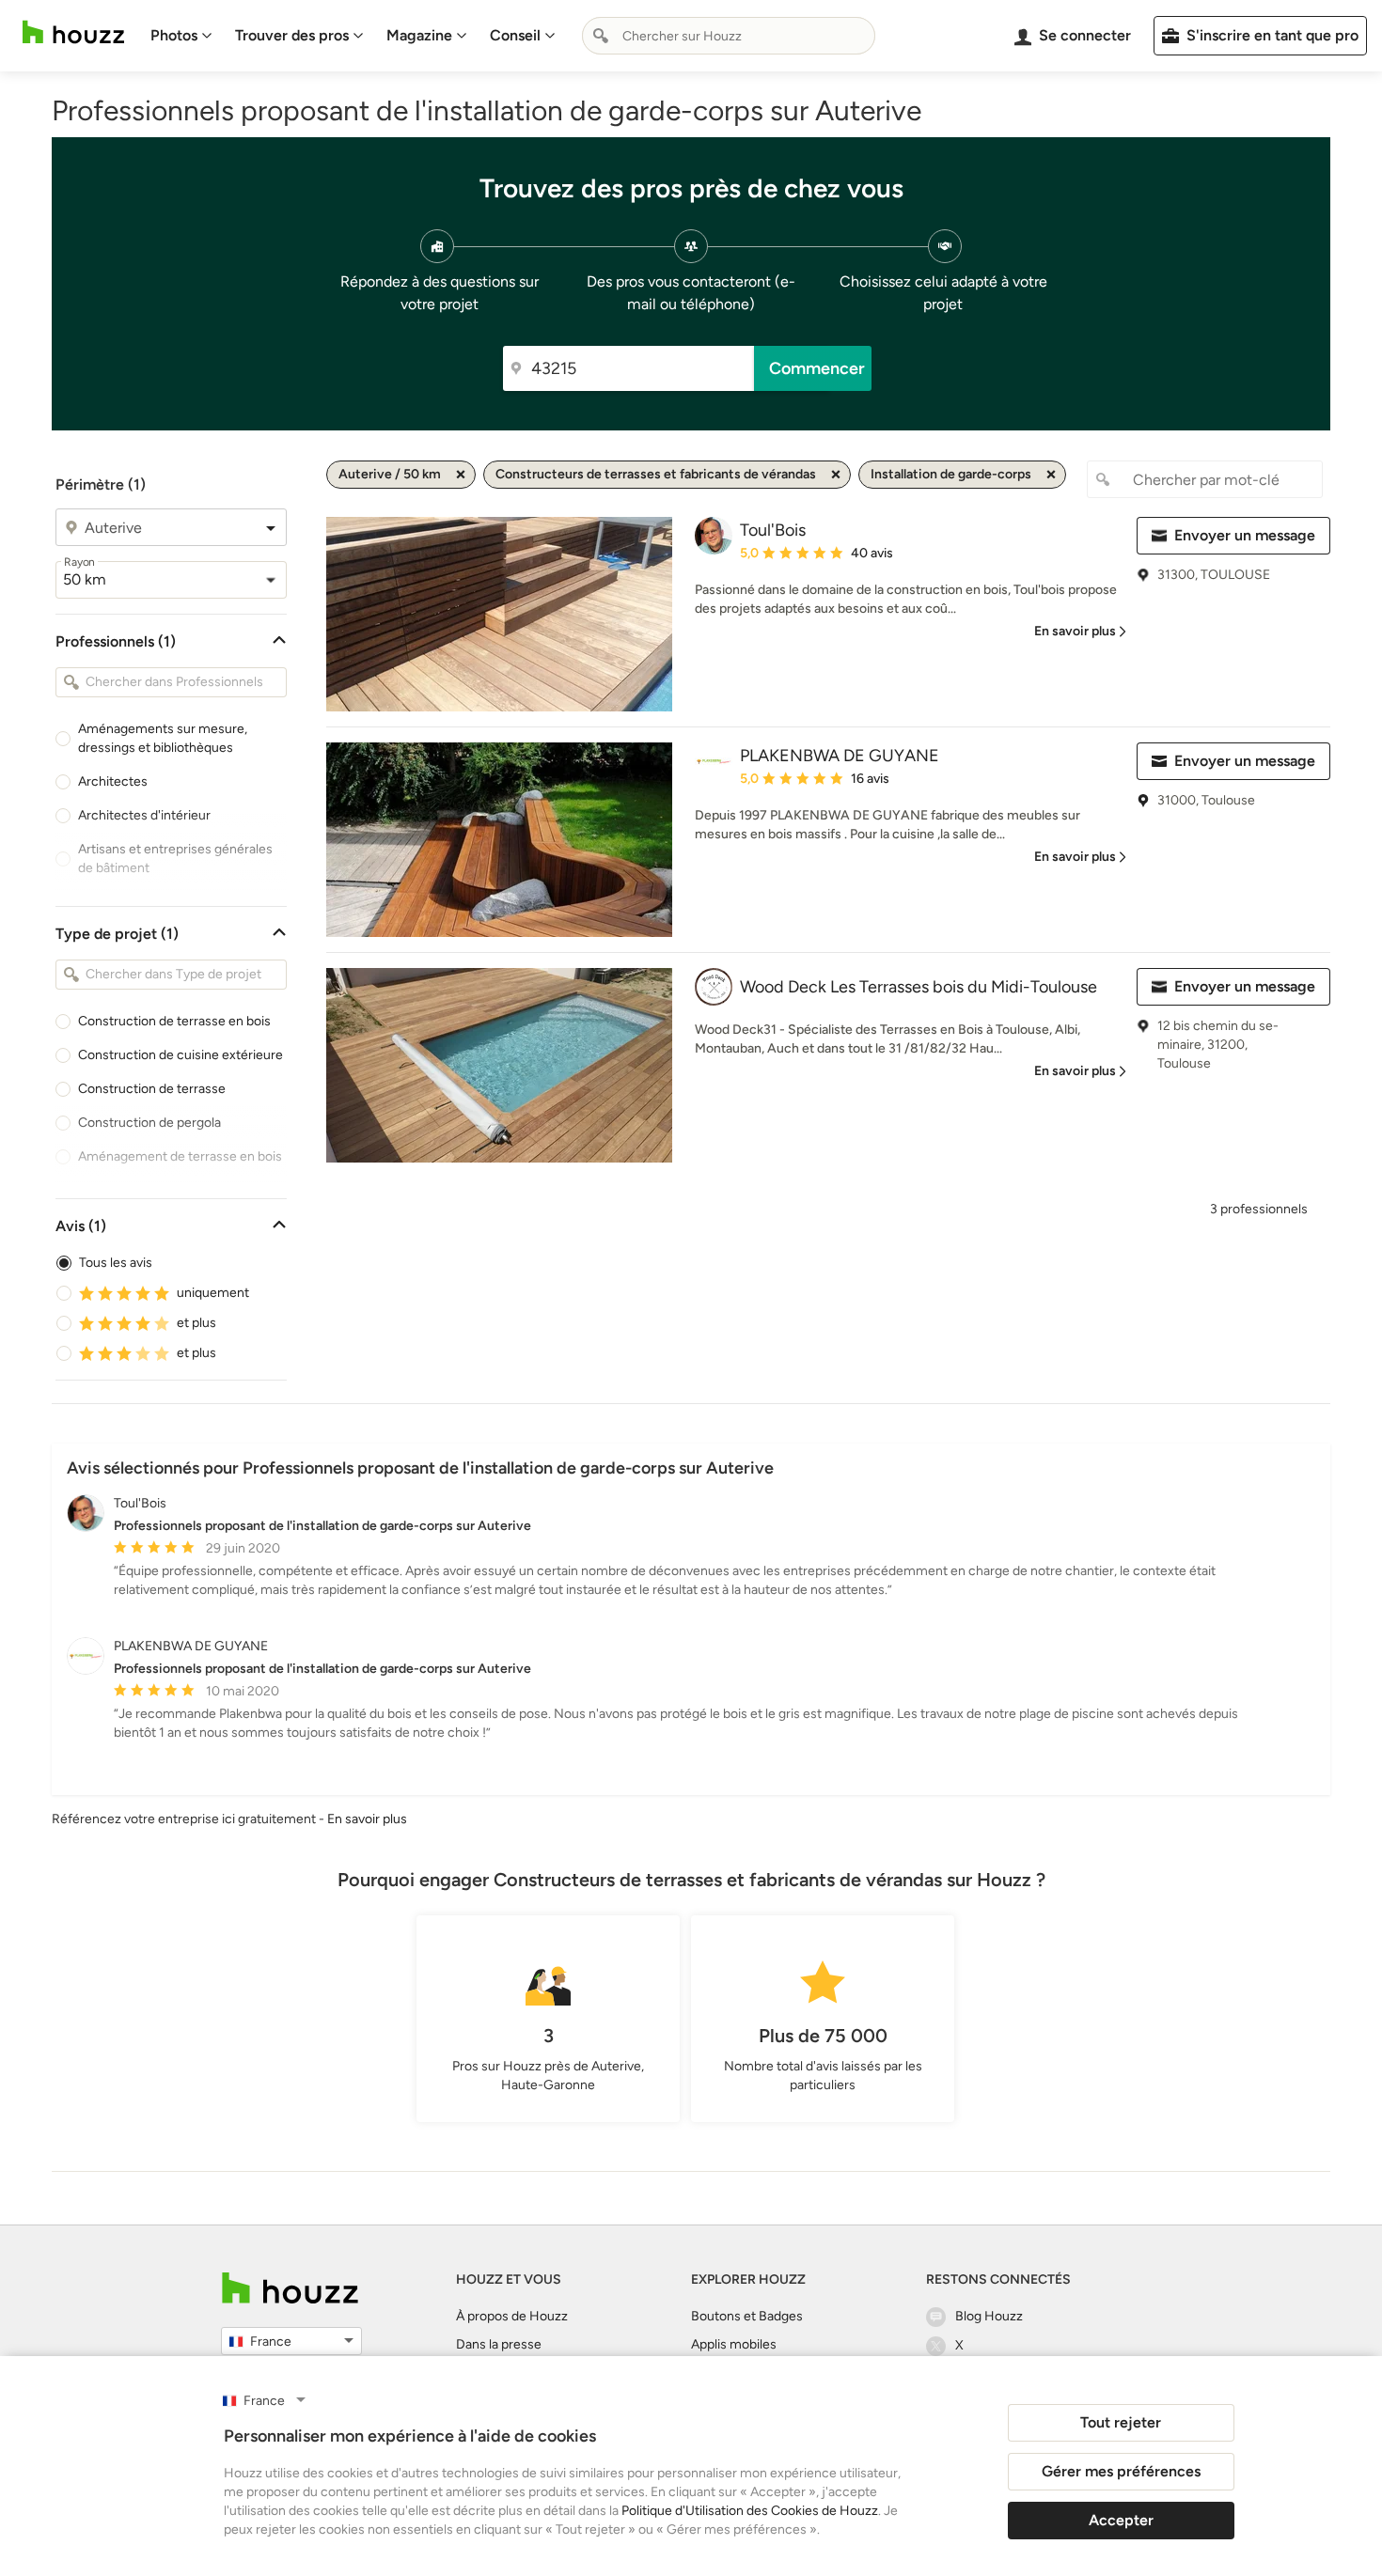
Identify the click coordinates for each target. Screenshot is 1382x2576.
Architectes (113, 781)
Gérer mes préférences (1121, 2471)
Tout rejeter (1121, 2422)
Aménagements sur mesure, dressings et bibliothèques (163, 738)
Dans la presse (499, 2344)
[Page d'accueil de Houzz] (290, 2288)
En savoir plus (367, 1819)
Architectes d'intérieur (144, 815)
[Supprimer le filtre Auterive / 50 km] (461, 475)
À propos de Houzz (512, 2316)
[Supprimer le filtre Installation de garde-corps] (1051, 475)
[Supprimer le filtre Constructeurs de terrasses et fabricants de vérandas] (836, 475)
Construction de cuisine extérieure (181, 1055)
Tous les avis (116, 1263)
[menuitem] (181, 36)
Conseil (515, 35)
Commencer (817, 368)
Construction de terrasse (152, 1089)
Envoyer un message (1245, 535)
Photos (174, 35)
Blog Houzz (989, 2316)
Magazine (419, 35)
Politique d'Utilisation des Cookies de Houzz (750, 2511)
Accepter (1121, 2520)
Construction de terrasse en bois (174, 1021)
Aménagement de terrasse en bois (180, 1156)
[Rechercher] (601, 36)
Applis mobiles (734, 2344)
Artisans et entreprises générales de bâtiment (175, 859)
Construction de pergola (149, 1123)
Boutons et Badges (747, 2316)
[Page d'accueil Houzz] (73, 32)
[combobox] (729, 36)
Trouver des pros (292, 35)
